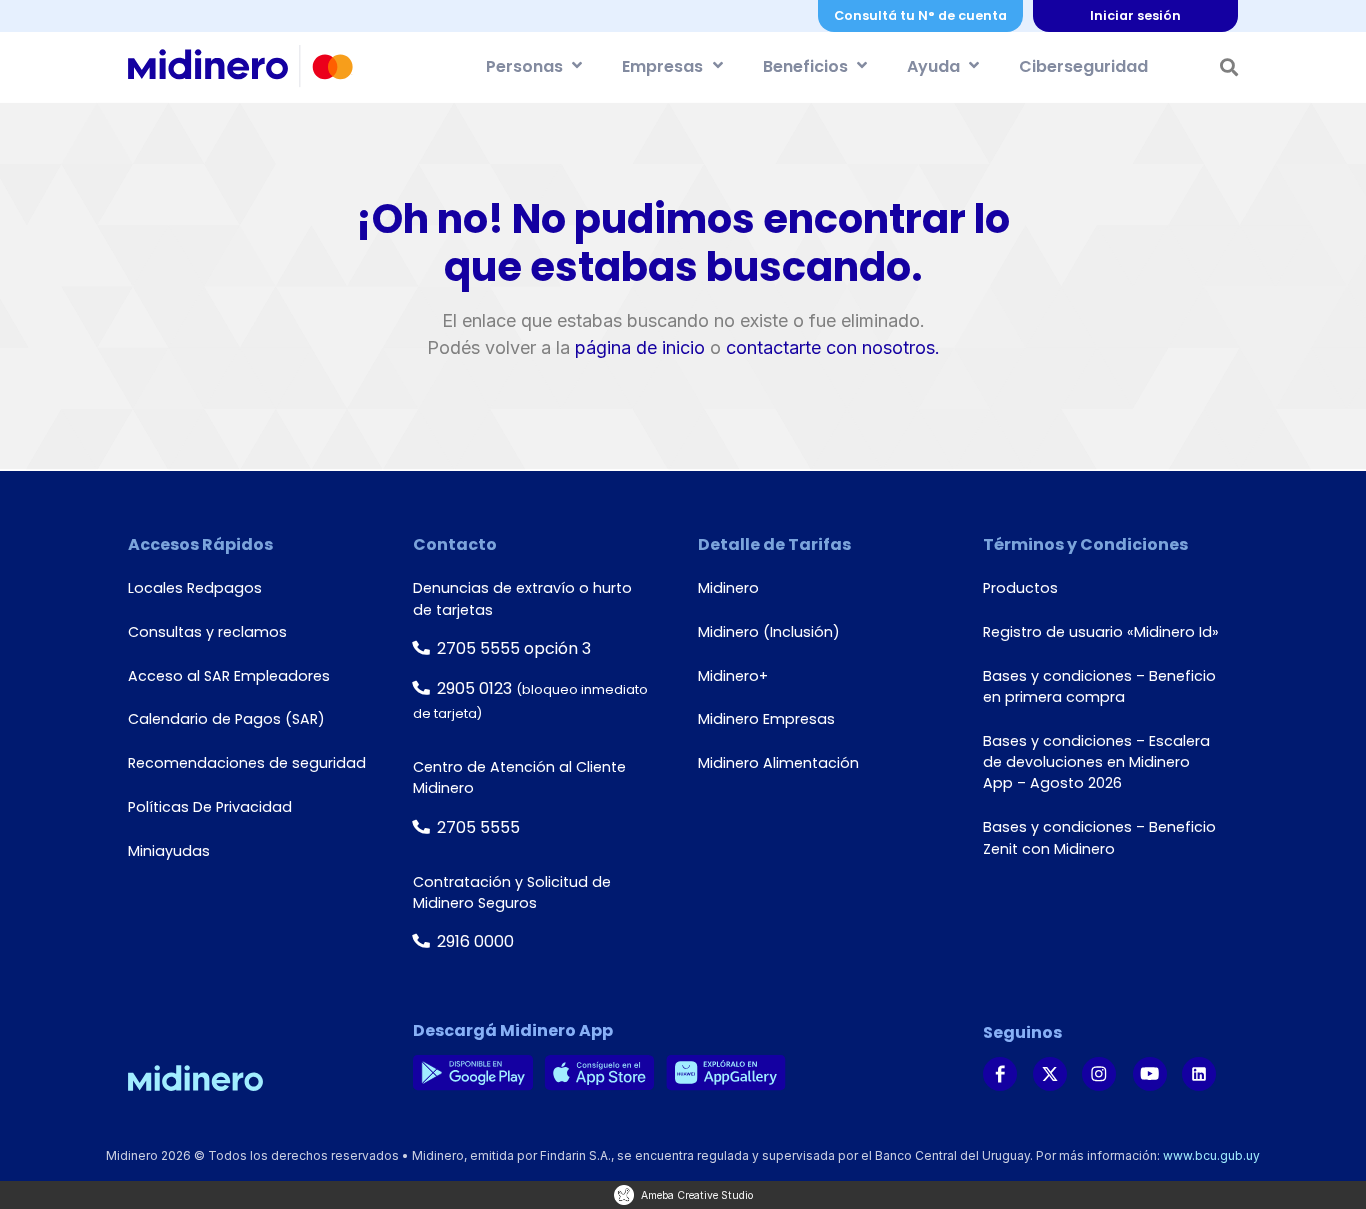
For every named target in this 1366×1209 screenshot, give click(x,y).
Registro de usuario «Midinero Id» (1101, 632)
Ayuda (933, 66)
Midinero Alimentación (778, 763)
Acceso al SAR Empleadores (229, 676)
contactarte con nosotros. (833, 347)
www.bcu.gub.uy (1211, 1155)
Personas (524, 66)
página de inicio (640, 347)
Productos (1020, 588)
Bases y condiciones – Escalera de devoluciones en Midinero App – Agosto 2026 (1096, 762)
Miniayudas (169, 851)
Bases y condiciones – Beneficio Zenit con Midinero (1099, 837)
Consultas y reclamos (207, 632)
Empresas (662, 66)
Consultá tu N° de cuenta (920, 15)
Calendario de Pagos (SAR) (226, 719)
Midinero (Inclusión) (769, 632)
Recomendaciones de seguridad (247, 763)
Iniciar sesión (1135, 15)
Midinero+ (733, 676)
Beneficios (805, 66)
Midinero (728, 588)
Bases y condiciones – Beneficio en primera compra (1099, 686)
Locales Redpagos (195, 588)
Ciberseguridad (1083, 66)
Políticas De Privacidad (210, 807)
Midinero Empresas (766, 719)
